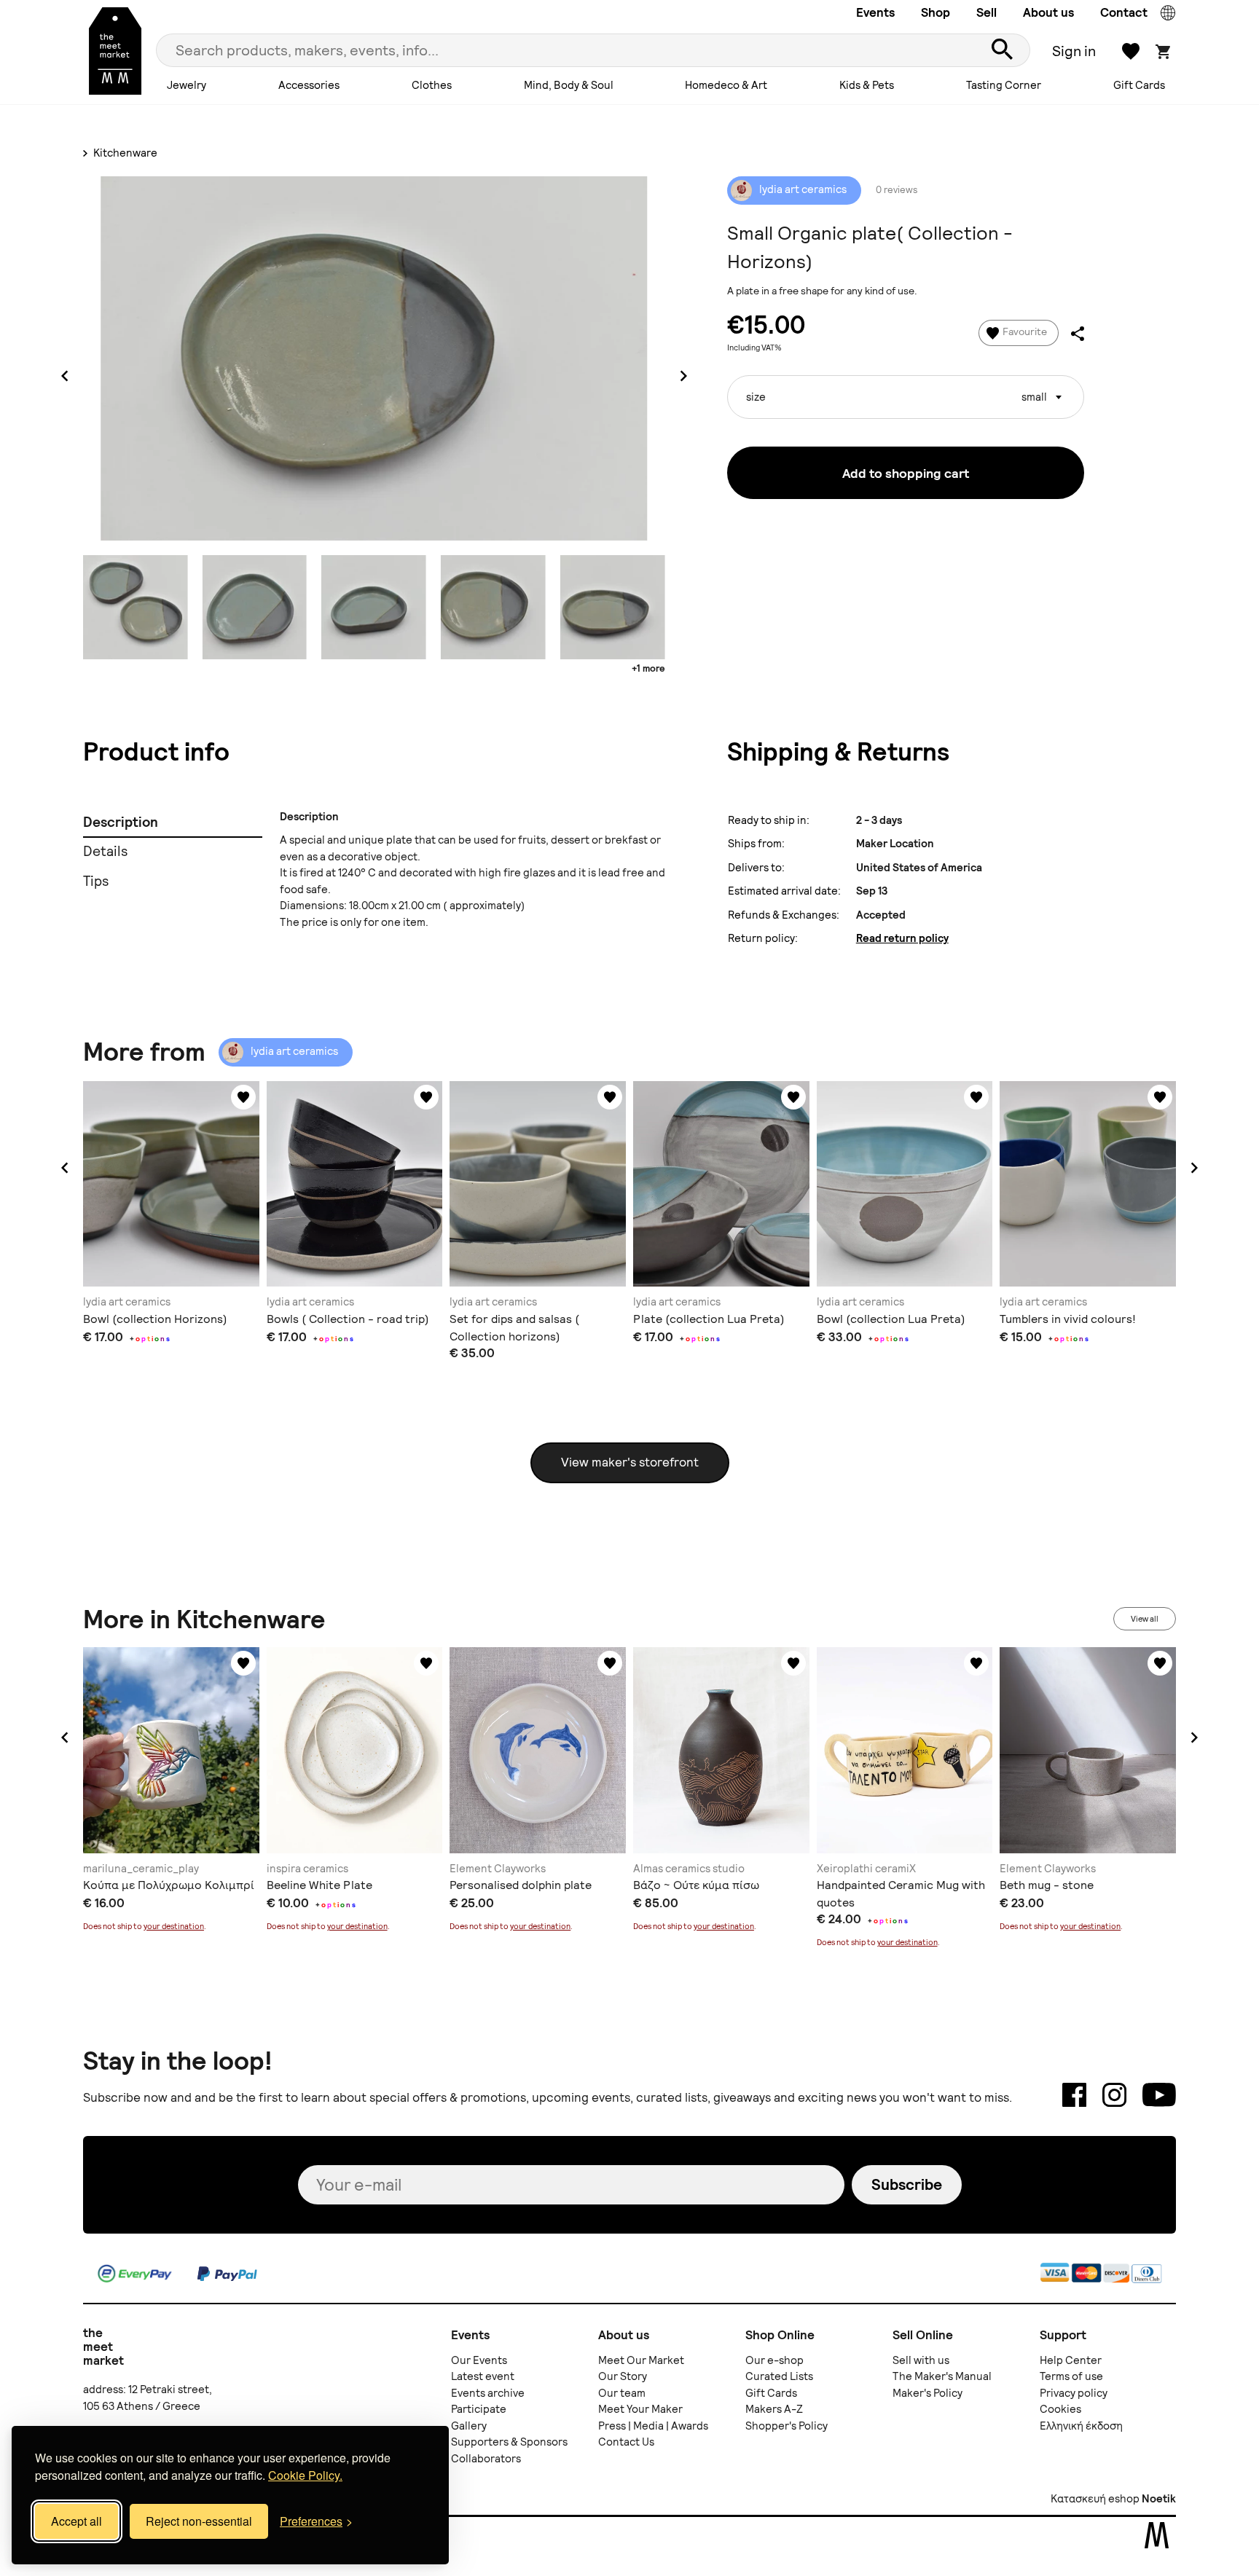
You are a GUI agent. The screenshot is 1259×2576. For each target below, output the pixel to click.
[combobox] (906, 397)
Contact (1124, 12)
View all (1145, 1619)
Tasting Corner (1004, 85)
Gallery (469, 2426)
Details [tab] (105, 851)
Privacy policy (1074, 2393)
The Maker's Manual (942, 2376)
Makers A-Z (774, 2409)
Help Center (1071, 2360)
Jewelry (187, 85)
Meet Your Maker (640, 2409)
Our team (622, 2393)
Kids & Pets (867, 85)
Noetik (1159, 2499)
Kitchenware (124, 153)
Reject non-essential (199, 2521)
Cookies (1060, 2409)
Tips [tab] (96, 881)
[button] (65, 1168)
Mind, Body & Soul (569, 85)
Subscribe (907, 2184)
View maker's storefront (630, 1462)
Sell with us (921, 2360)
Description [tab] (121, 822)
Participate (479, 2409)
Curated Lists (779, 2376)
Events (875, 12)
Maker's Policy (927, 2393)
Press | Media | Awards (653, 2426)
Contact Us (626, 2442)
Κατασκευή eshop (1095, 2499)
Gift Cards (1139, 85)
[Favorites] (243, 1097)
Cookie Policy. (305, 2475)
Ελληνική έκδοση (1081, 2426)
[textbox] (906, 392)
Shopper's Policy (787, 2426)
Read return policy (902, 938)
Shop (936, 12)
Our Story (623, 2376)
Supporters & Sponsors (509, 2442)
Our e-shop (774, 2360)
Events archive (488, 2393)
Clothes (432, 85)
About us (1048, 12)
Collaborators (486, 2459)
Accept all (77, 2521)
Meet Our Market (641, 2360)
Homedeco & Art (726, 85)
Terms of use (1071, 2376)
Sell (987, 12)
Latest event (483, 2376)
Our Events (479, 2360)
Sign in (1074, 51)
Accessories (309, 85)
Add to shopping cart (906, 473)
